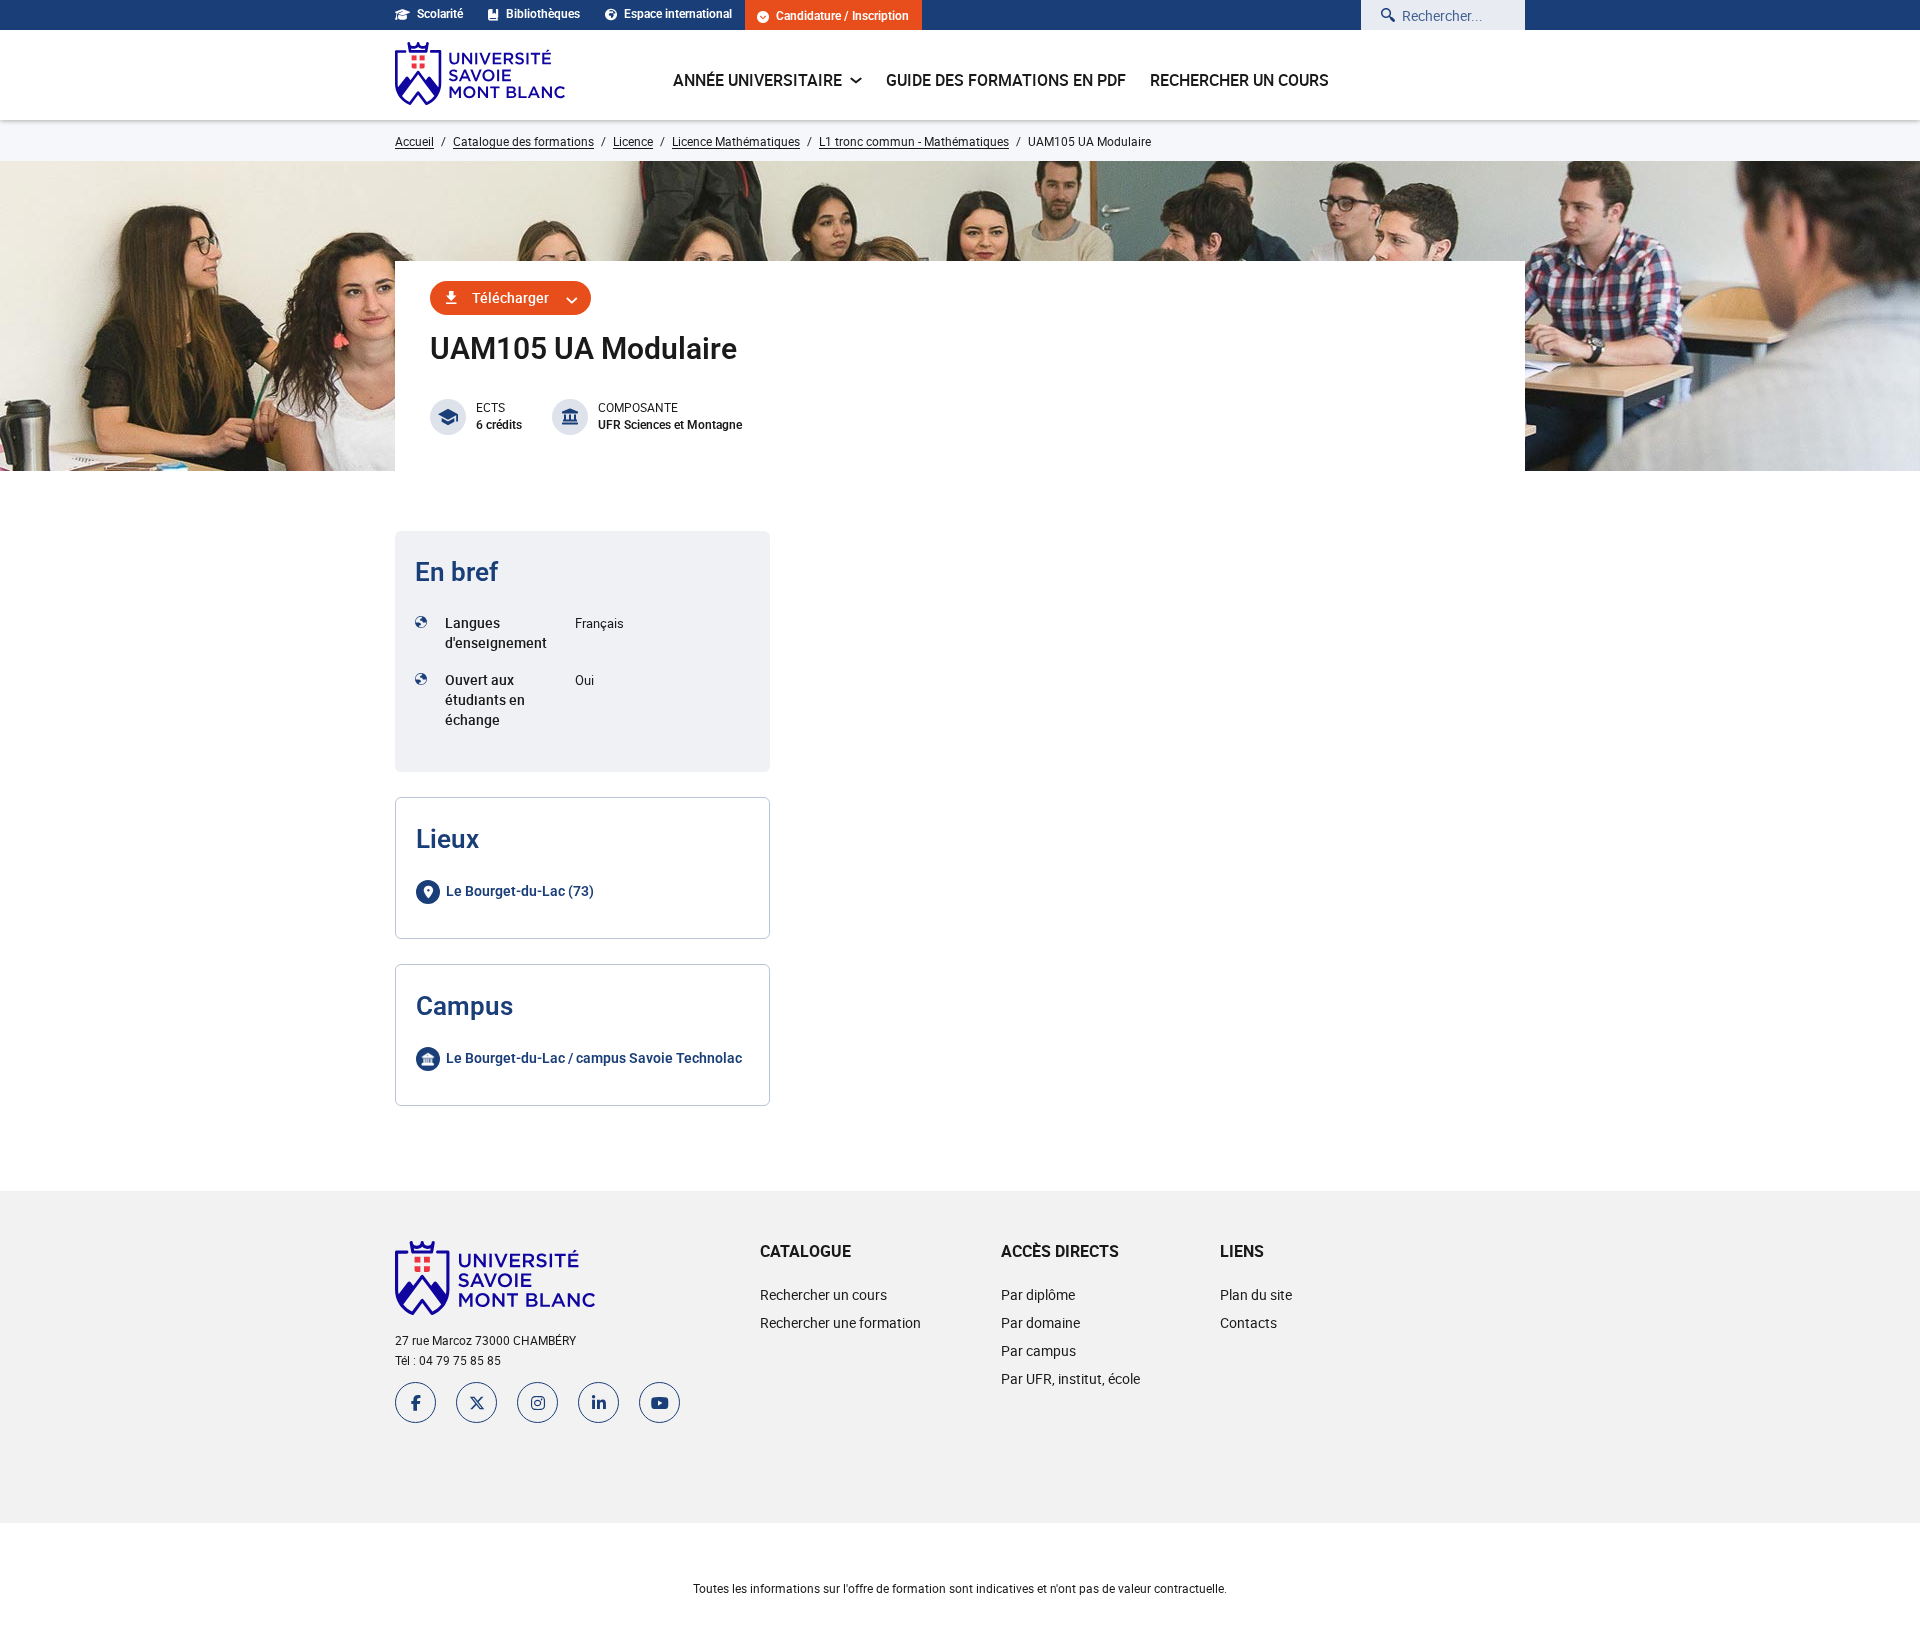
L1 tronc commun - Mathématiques (914, 141)
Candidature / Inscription (842, 16)
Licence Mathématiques (736, 141)
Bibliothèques (543, 14)
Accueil (414, 141)
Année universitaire (757, 80)
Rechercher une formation (840, 1322)
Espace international (678, 14)
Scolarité (440, 14)
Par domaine (1040, 1322)
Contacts (1248, 1322)
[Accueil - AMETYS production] (480, 75)
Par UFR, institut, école (1070, 1378)
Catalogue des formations (523, 141)
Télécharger (510, 297)
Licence (633, 141)
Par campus (1038, 1350)
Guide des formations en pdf (1006, 80)
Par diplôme (1038, 1294)
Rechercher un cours (1239, 80)
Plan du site (1256, 1294)
